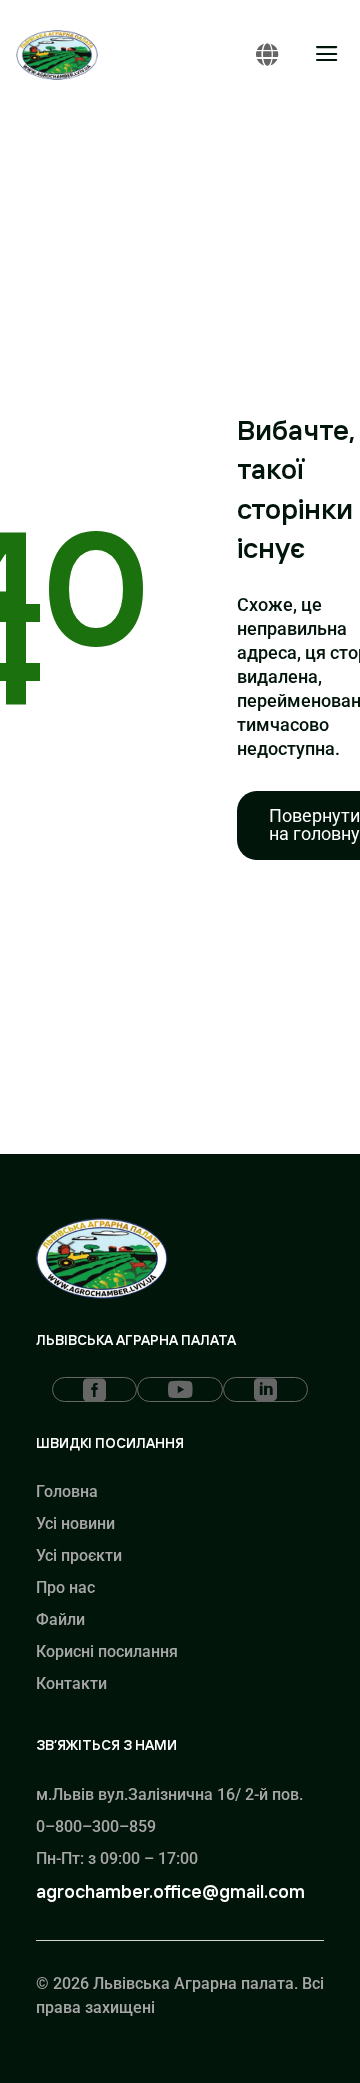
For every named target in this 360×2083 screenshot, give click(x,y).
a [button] (327, 55)
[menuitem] (94, 1389)
